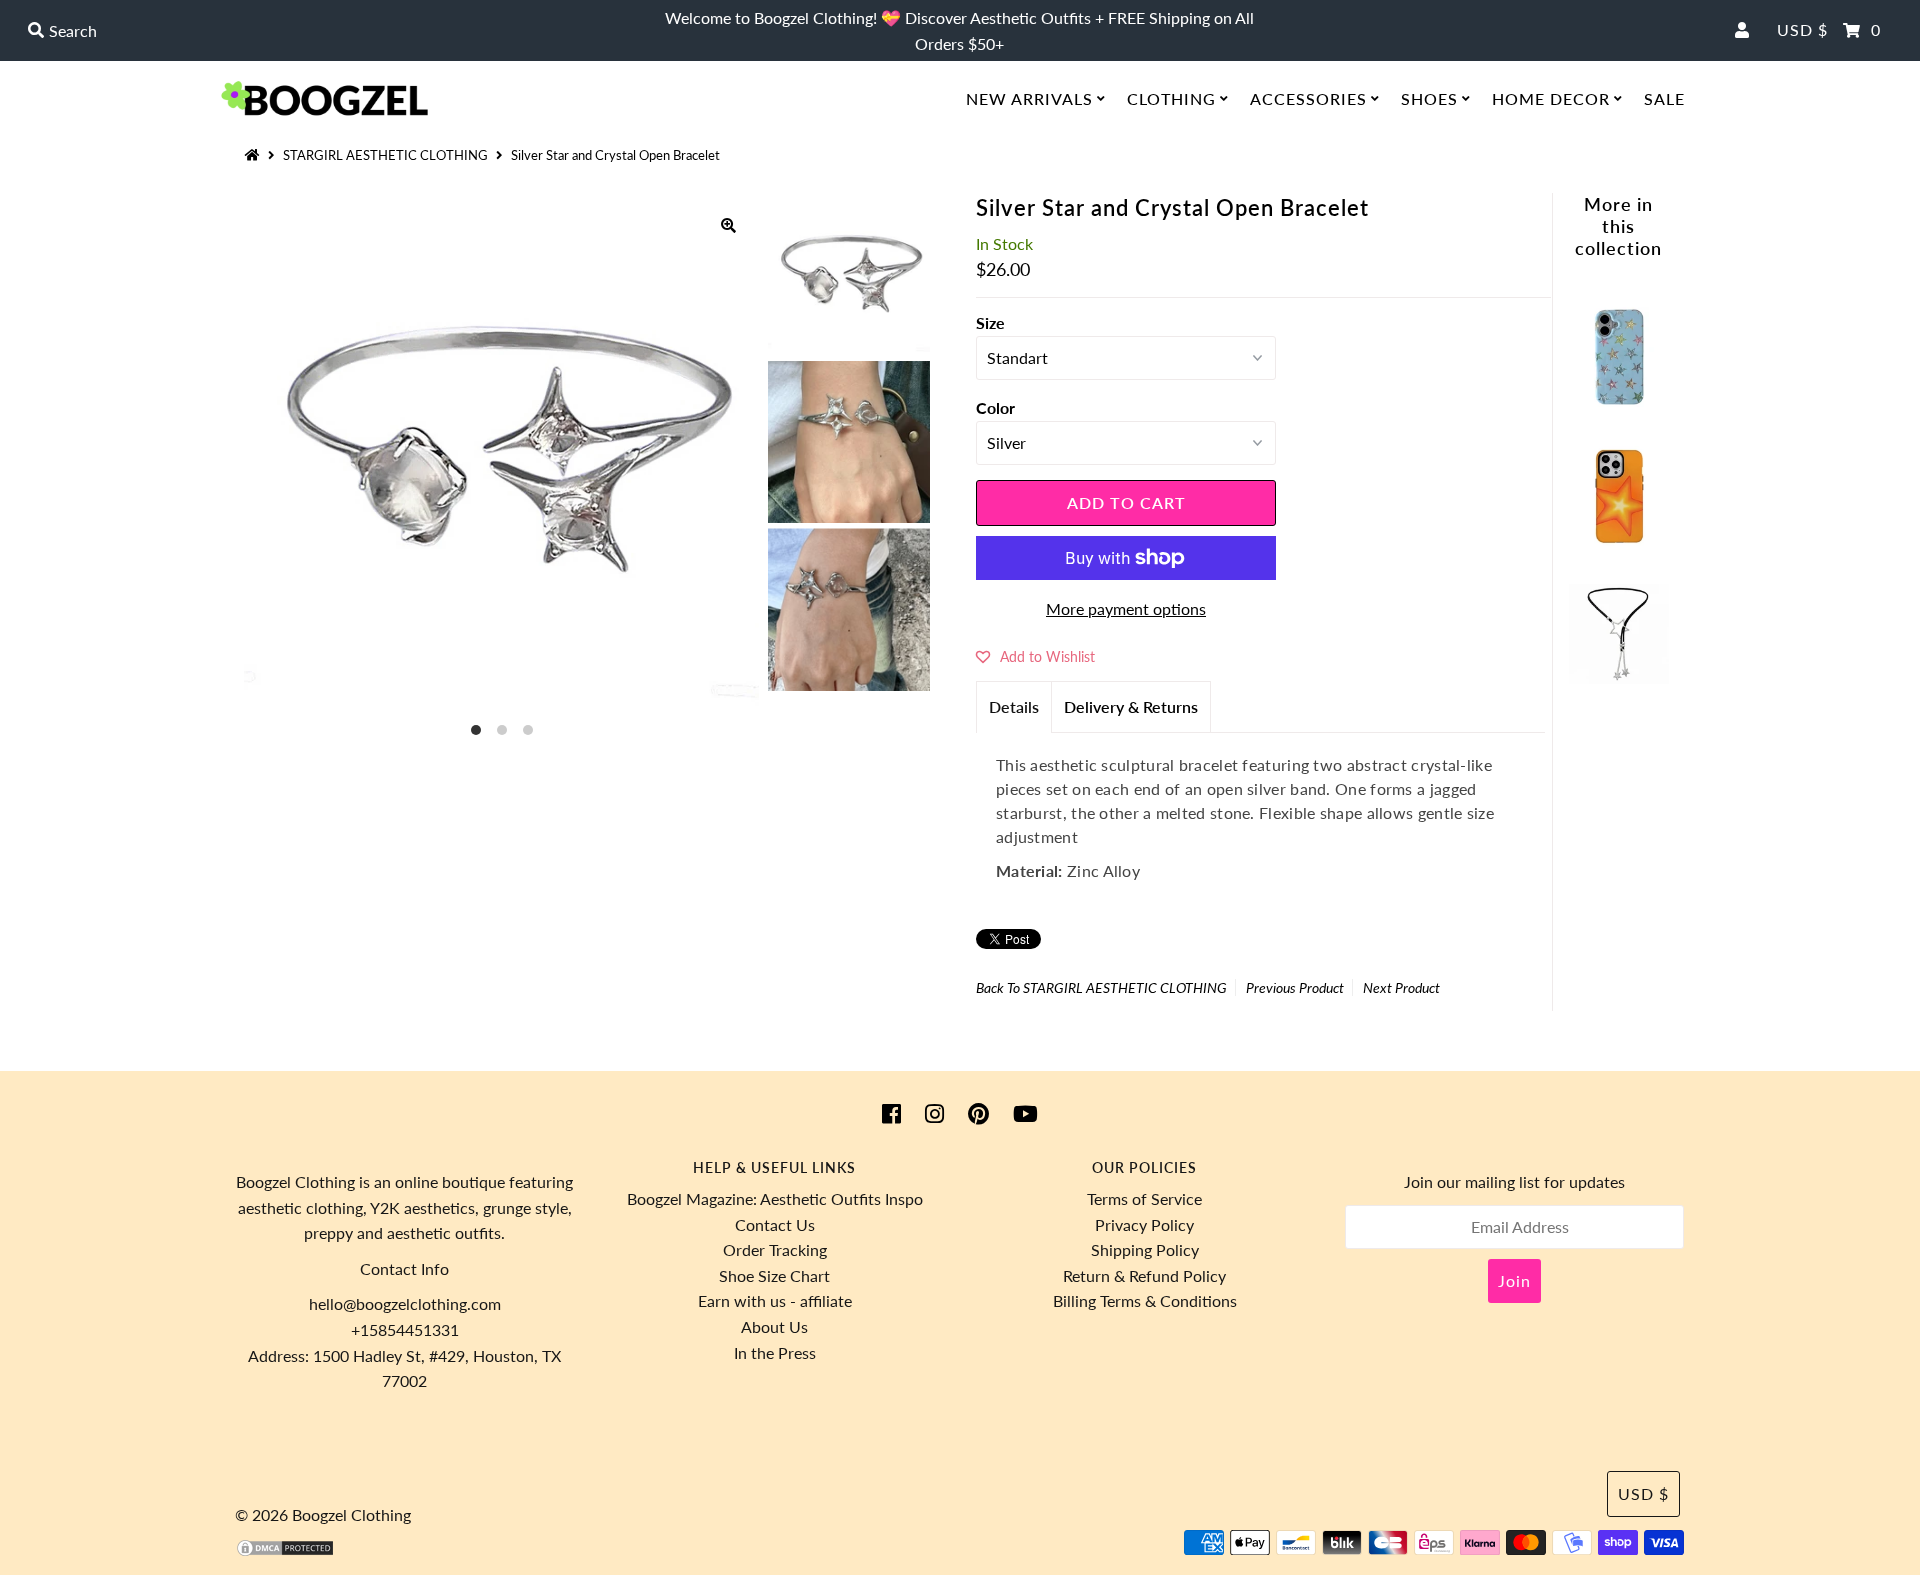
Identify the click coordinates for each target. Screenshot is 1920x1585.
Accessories (1308, 98)
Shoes (1429, 98)
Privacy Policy (1144, 1224)
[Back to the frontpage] (255, 155)
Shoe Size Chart (774, 1275)
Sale (1664, 98)
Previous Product (1295, 987)
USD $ (1802, 29)
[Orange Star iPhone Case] (1619, 539)
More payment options (1126, 608)
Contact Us (775, 1224)
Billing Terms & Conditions (1145, 1300)
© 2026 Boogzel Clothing (323, 1514)
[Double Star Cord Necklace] (1619, 677)
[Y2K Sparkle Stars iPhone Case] (1619, 400)
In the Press (775, 1352)
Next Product (1401, 987)
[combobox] (330, 31)
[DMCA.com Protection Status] (285, 1551)
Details (1014, 706)
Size (990, 322)
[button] (1035, 656)
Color (995, 407)
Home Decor (1551, 98)
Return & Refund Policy (1144, 1275)
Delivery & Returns (1131, 706)
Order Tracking (775, 1249)
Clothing (1171, 98)
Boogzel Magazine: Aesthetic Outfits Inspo (775, 1198)
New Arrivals (1029, 98)
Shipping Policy (1145, 1249)
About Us (774, 1326)
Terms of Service (1144, 1198)
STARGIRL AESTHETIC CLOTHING (385, 155)
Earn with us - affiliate (775, 1300)
